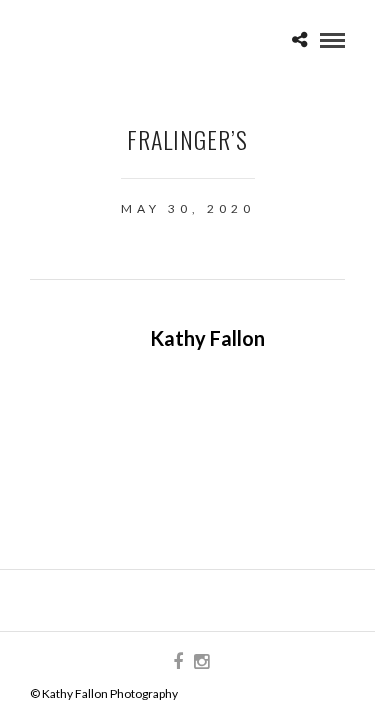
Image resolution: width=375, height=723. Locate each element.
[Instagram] (201, 662)
